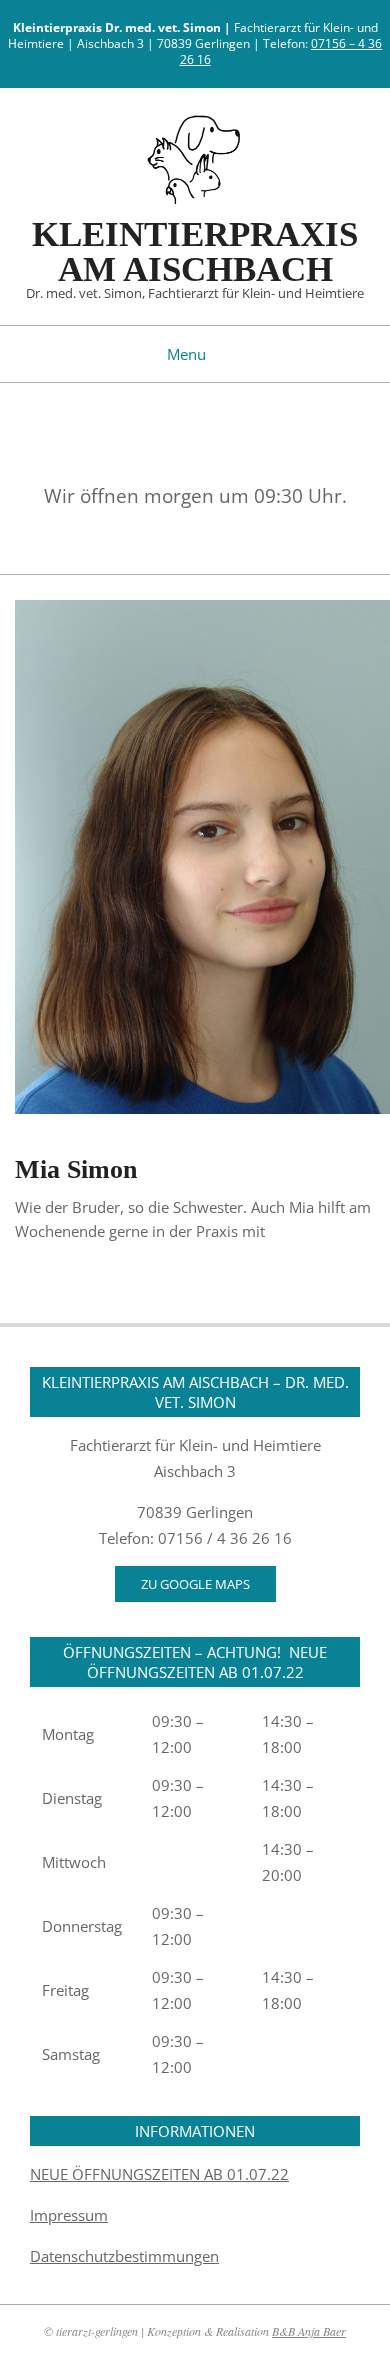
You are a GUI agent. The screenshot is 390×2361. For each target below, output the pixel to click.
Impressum (69, 2215)
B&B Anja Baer (309, 2331)
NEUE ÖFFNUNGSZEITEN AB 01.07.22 (159, 2174)
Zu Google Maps (195, 1584)
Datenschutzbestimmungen (124, 2256)
